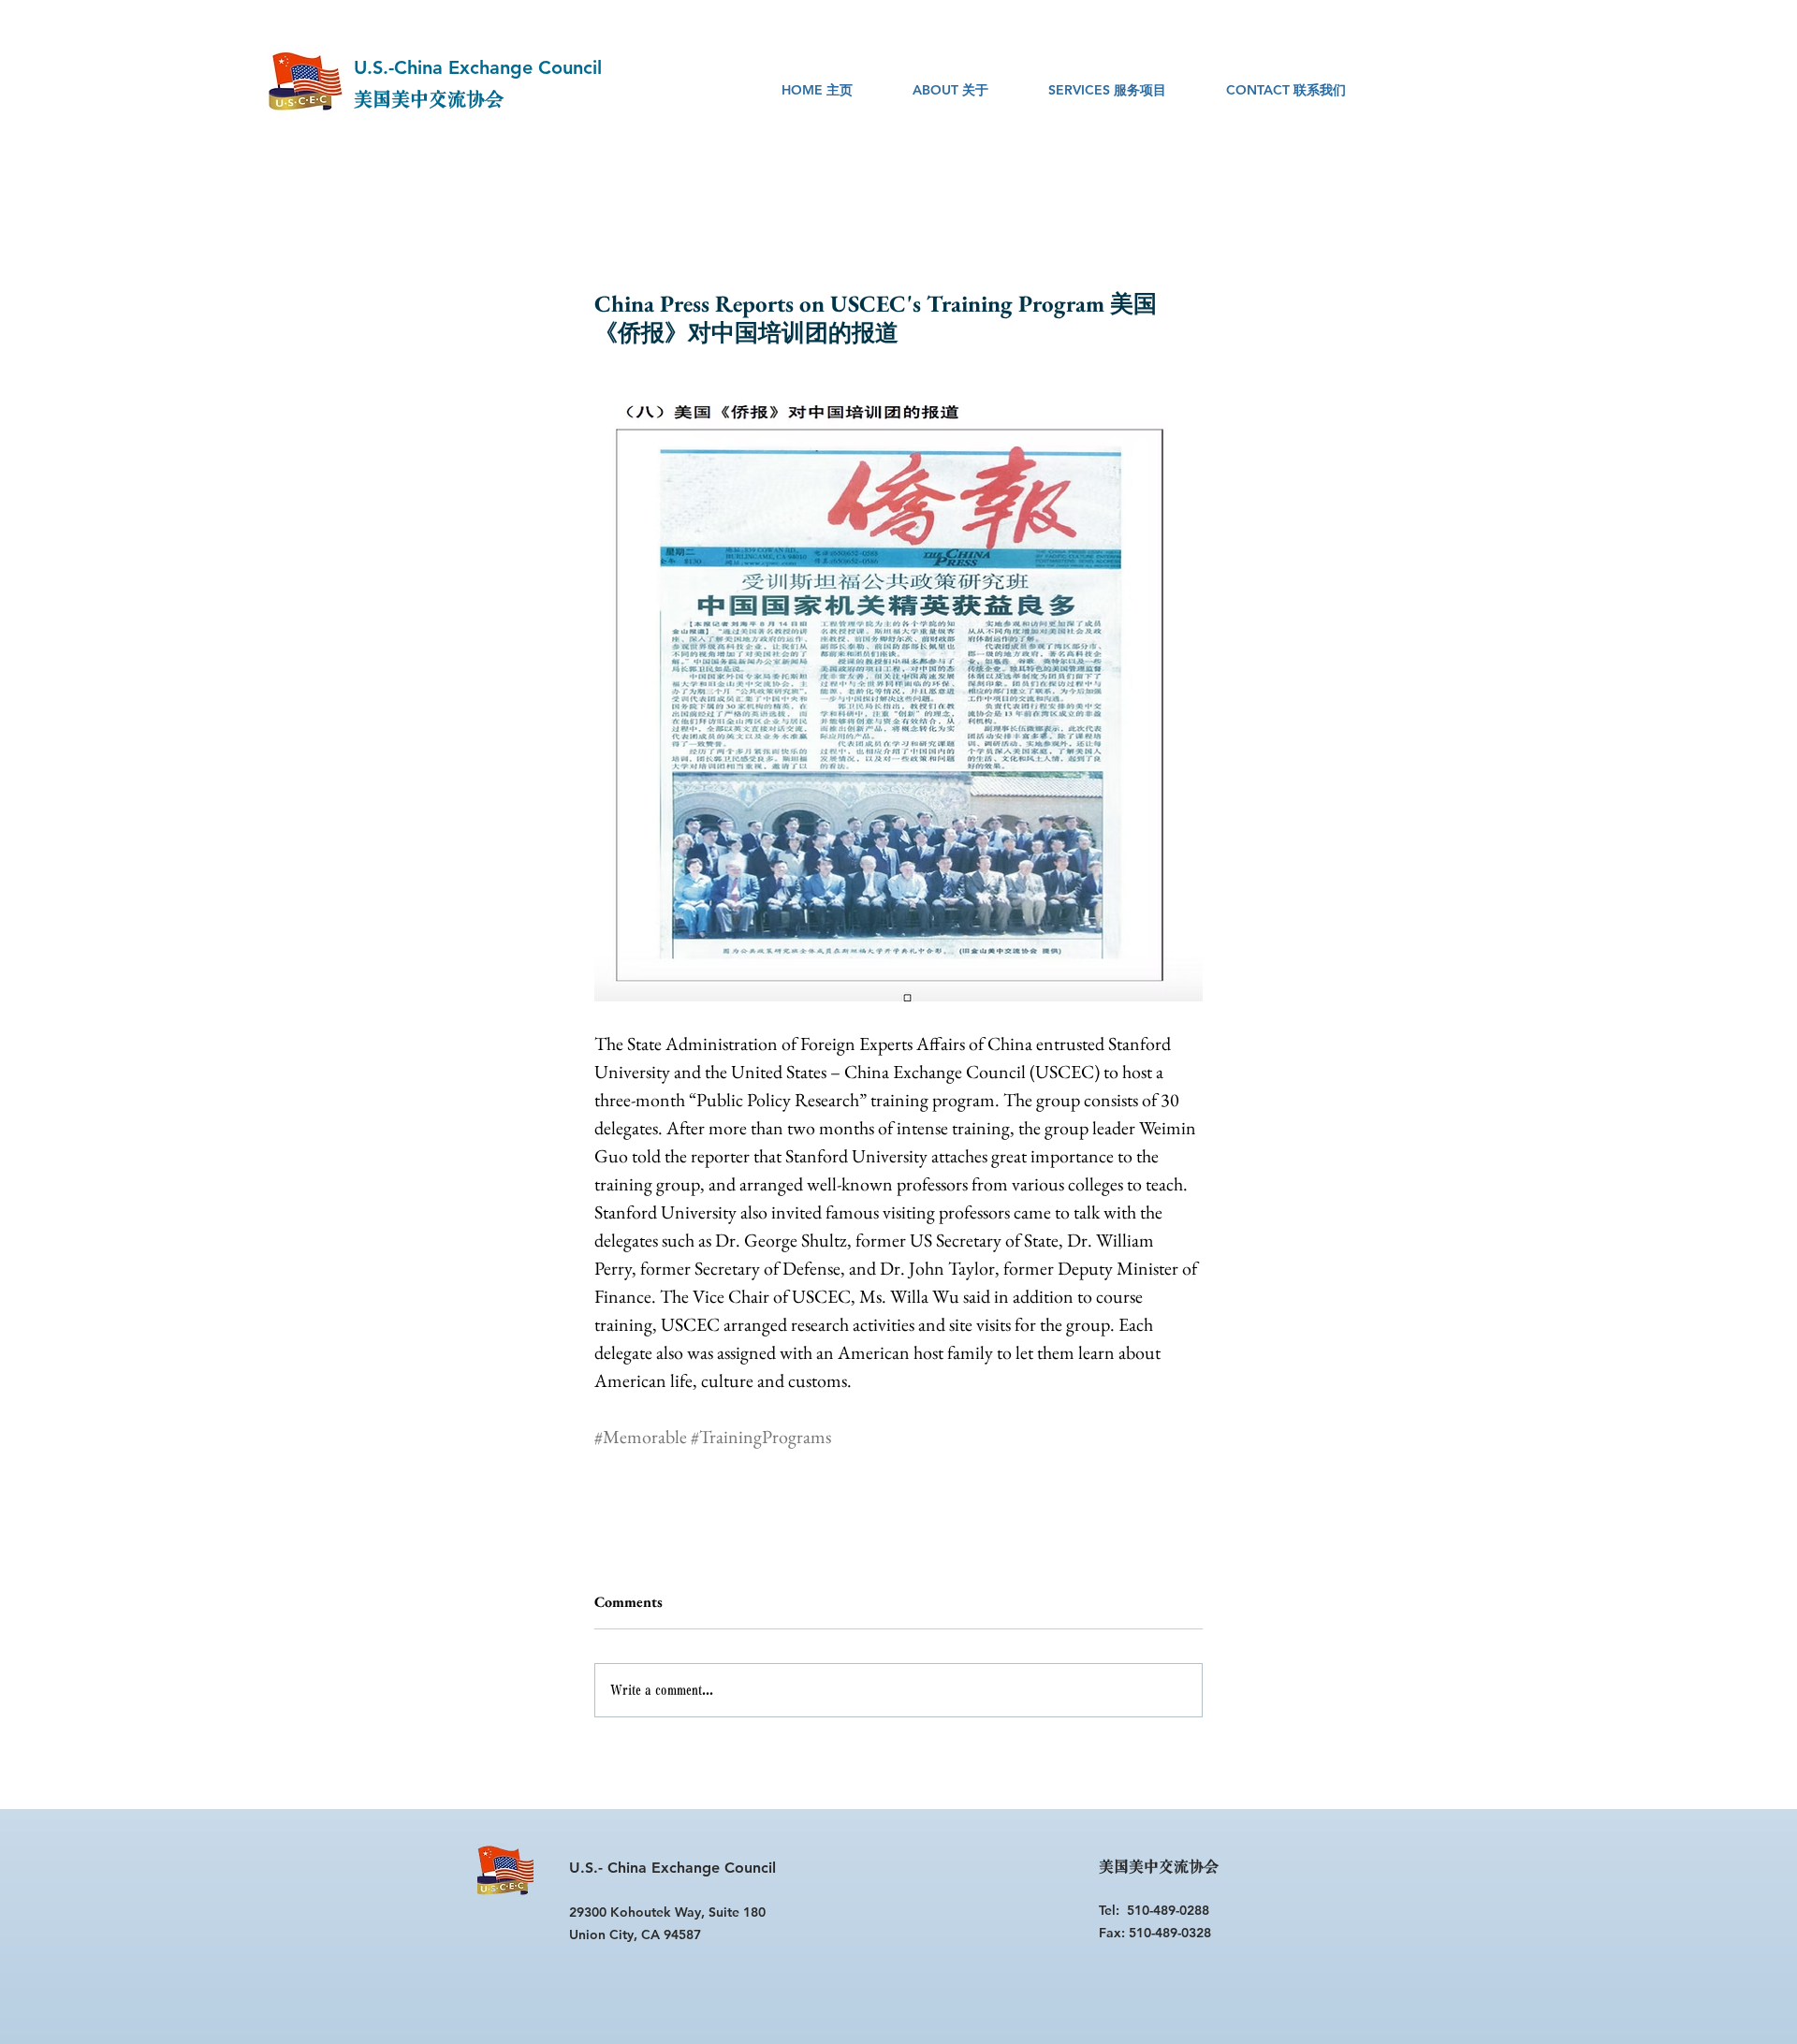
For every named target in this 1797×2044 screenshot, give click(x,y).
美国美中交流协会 (429, 100)
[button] (950, 90)
